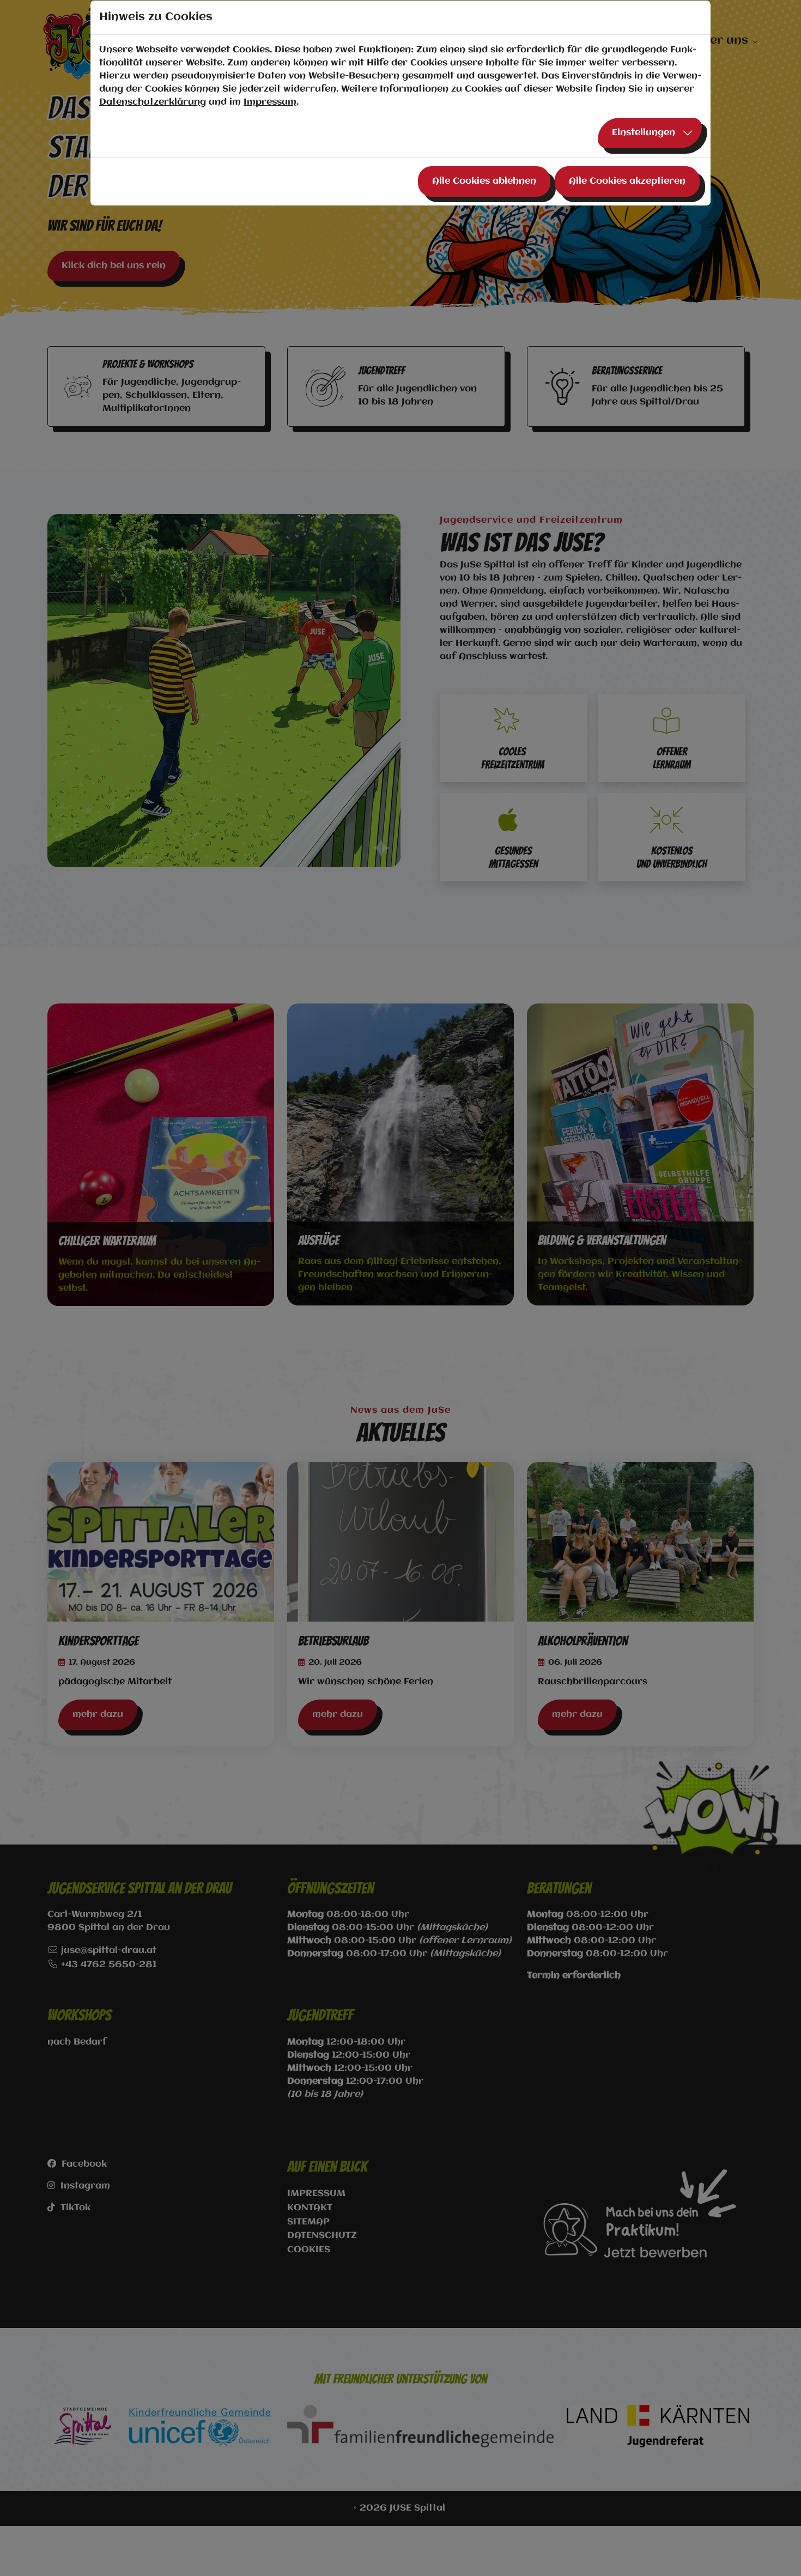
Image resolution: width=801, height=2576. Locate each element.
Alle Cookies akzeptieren (627, 181)
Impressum (270, 102)
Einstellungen (644, 133)
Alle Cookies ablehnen (484, 181)
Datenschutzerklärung (153, 102)
